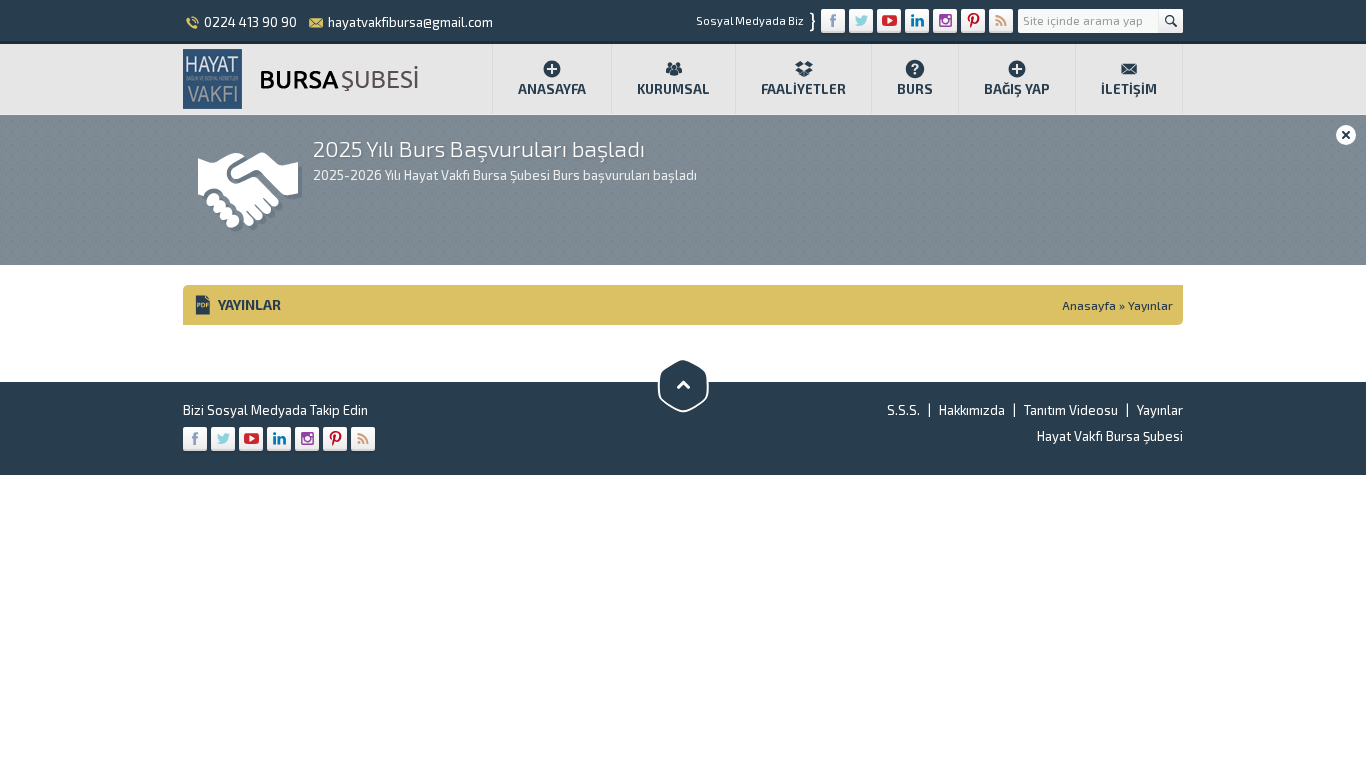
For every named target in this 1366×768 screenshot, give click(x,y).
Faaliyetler (803, 89)
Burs (915, 89)
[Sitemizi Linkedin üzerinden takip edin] (917, 21)
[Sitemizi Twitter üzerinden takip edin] (861, 21)
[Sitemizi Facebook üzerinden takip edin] (833, 21)
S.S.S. (903, 410)
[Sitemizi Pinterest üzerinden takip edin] (973, 21)
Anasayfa (552, 89)
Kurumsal (673, 89)
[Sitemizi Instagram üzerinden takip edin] (945, 21)
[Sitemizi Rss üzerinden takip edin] (1001, 21)
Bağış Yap (1017, 89)
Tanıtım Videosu (1071, 410)
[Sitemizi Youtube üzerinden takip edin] (889, 21)
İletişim (1129, 89)
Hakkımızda (972, 410)
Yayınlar (1160, 410)
